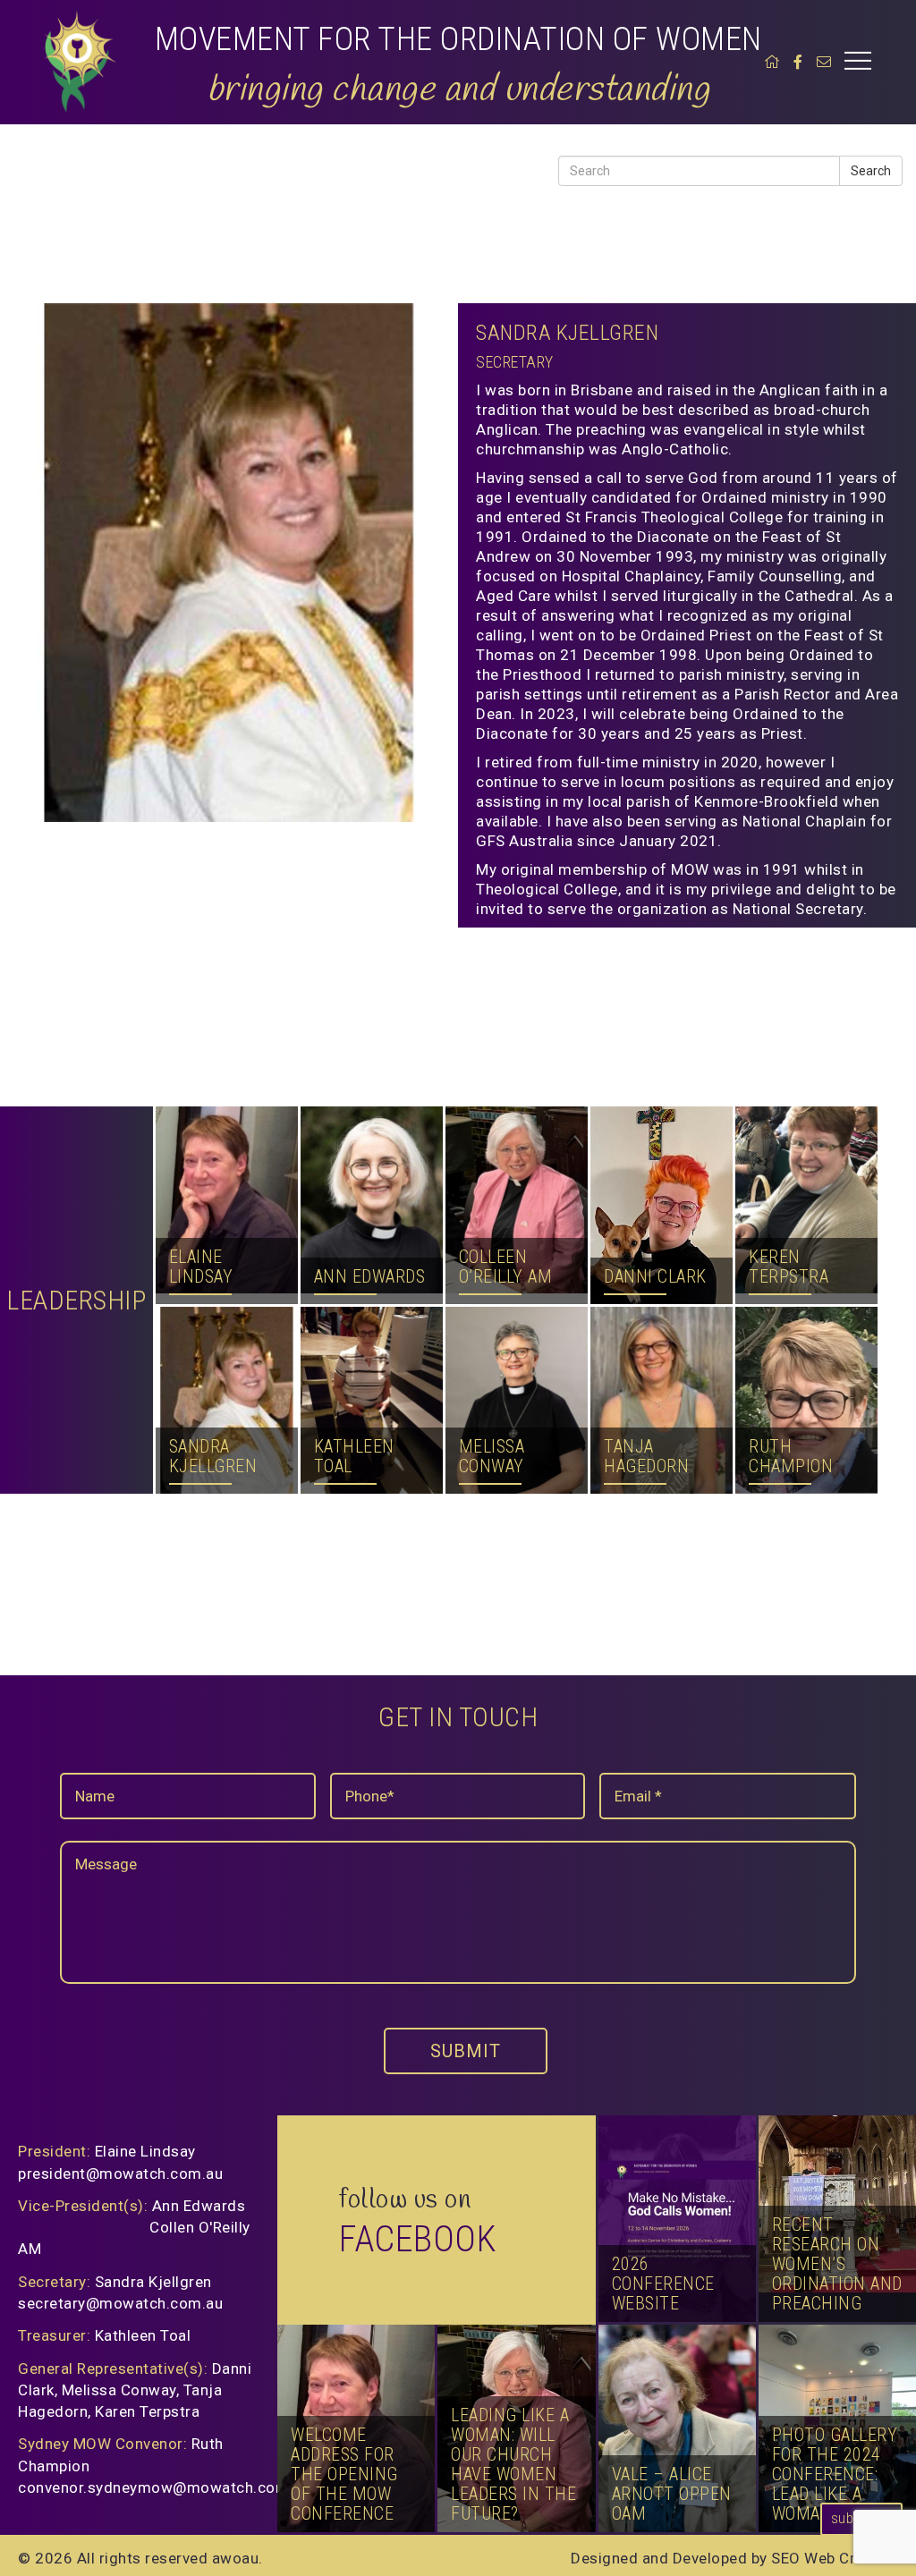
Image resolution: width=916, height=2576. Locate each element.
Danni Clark (655, 1139)
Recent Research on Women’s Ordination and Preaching (837, 2264)
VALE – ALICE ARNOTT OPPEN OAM (672, 2494)
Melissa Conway (492, 1328)
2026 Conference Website (663, 2284)
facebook (418, 2239)
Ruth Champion (791, 1318)
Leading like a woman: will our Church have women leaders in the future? (513, 2464)
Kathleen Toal (354, 1382)
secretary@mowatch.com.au (120, 2303)
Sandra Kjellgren (213, 1358)
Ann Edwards (370, 1158)
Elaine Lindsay (201, 1168)
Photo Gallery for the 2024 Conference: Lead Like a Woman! (835, 2474)
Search (871, 171)
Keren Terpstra (789, 1139)
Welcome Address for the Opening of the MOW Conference (344, 2474)
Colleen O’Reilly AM (506, 1158)
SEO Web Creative (835, 2558)
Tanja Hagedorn (646, 1338)
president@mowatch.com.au (120, 2173)
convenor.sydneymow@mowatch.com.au (164, 2487)
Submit (466, 2051)
